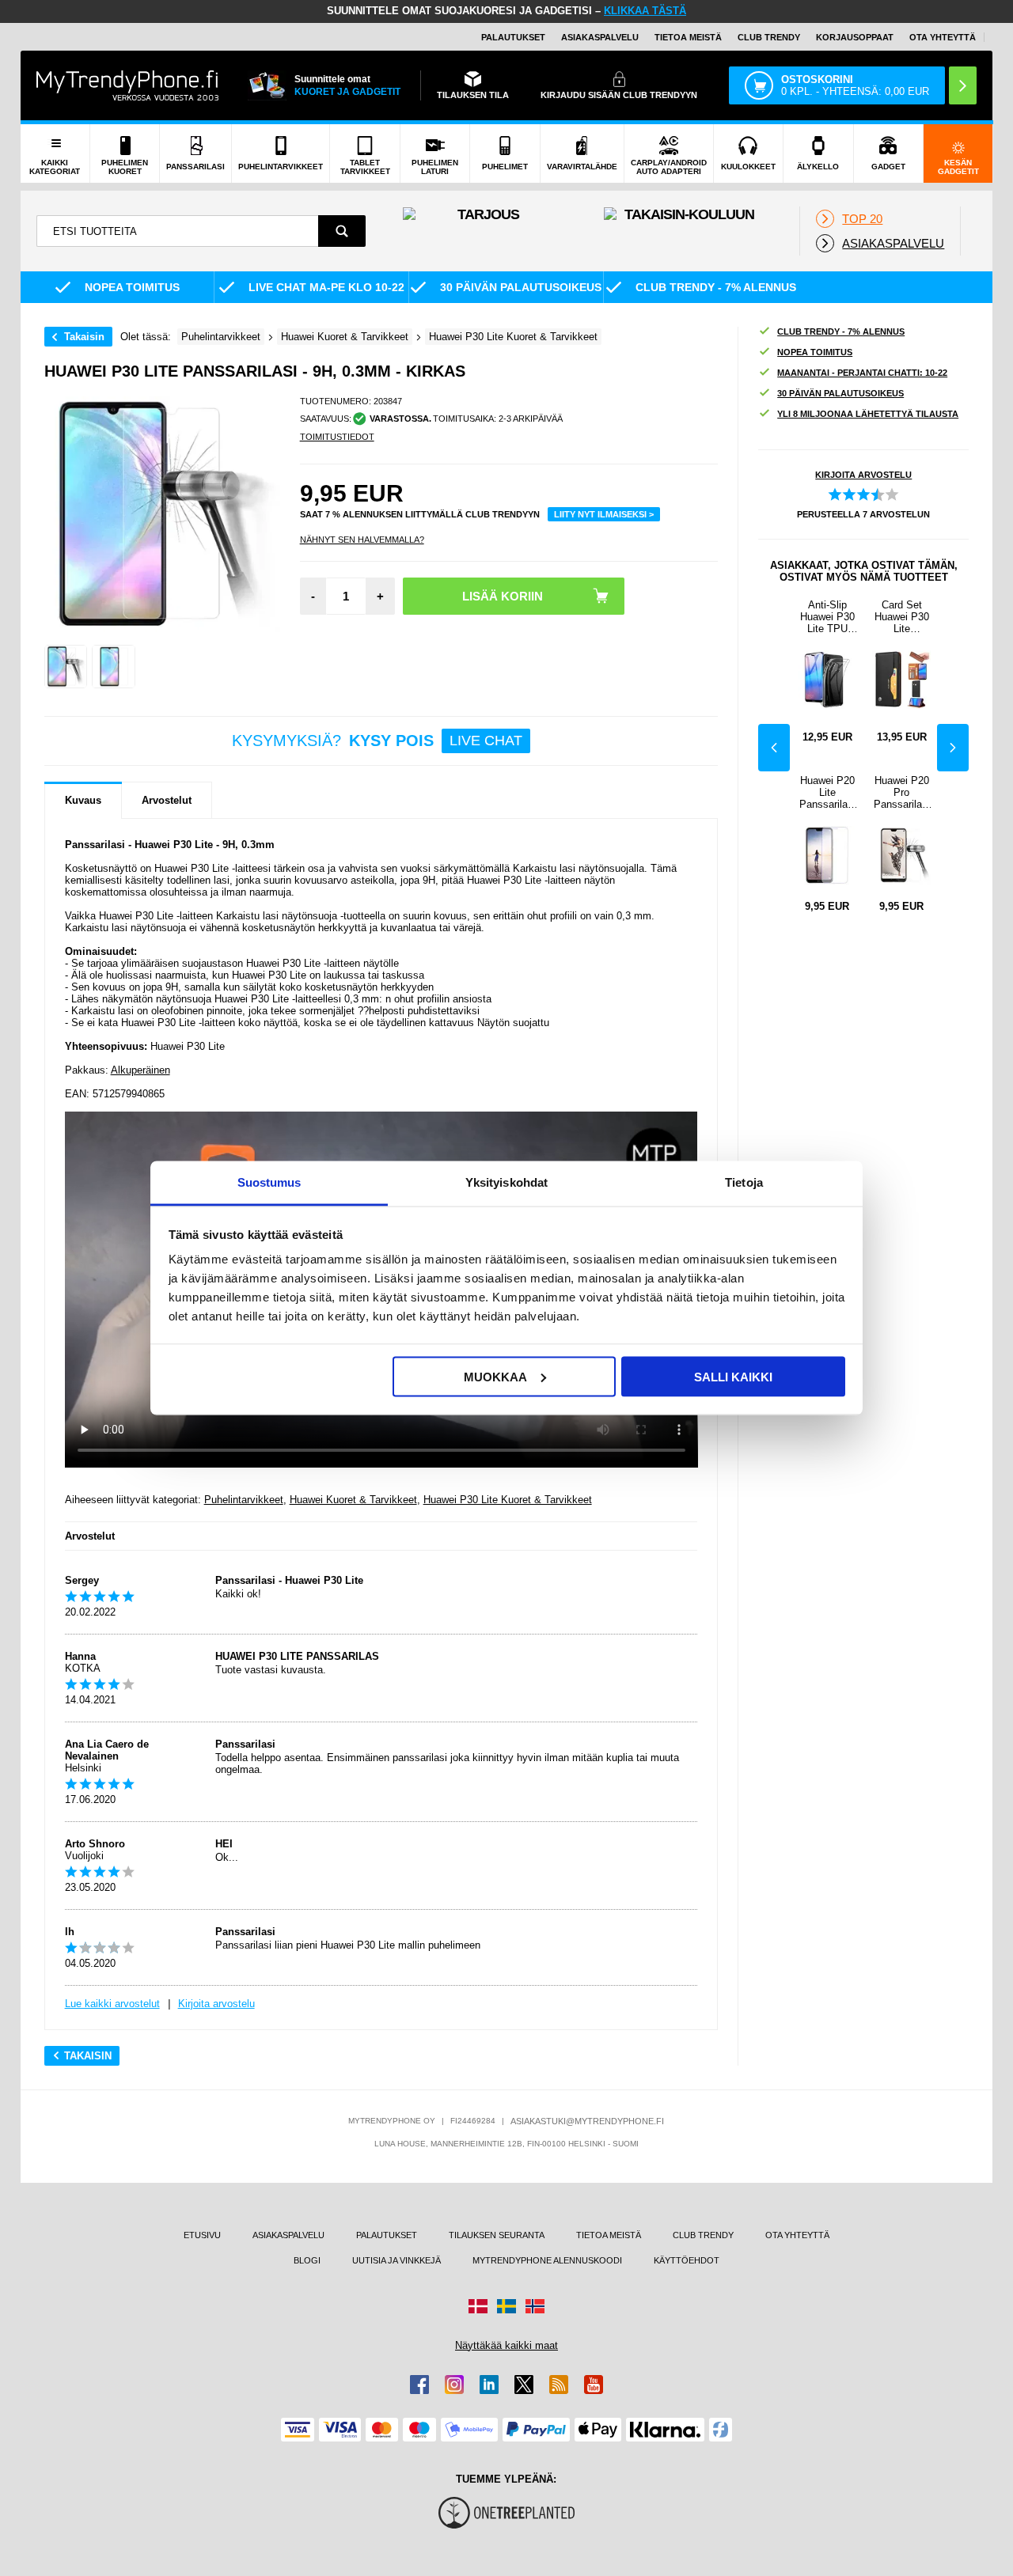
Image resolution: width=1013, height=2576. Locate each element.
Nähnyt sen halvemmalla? (362, 540)
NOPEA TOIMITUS (815, 352)
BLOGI (307, 2260)
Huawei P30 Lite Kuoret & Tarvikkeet (508, 1500)
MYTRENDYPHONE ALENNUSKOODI (547, 2260)
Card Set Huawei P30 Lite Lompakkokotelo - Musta (901, 617)
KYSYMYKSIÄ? (377, 741)
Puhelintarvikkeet (244, 1500)
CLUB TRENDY (703, 2235)
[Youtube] (594, 2385)
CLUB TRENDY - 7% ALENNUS (841, 331)
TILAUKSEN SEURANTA (497, 2235)
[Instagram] (454, 2385)
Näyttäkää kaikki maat (506, 2345)
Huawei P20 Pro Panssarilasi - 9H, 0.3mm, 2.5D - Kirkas (902, 792)
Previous (774, 748)
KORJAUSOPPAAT (855, 37)
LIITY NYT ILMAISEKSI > (604, 514)
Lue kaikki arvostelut (112, 2004)
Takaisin (84, 337)
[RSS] (559, 2385)
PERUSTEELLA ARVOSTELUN (863, 514)
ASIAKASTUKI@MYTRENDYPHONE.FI (587, 2121)
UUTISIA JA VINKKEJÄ (396, 2260)
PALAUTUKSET (513, 37)
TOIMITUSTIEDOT (337, 437)
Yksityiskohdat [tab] (506, 1182)
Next (953, 748)
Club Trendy (769, 37)
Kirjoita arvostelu (216, 2004)
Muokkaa (495, 1376)
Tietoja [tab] (744, 1182)
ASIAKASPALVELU (600, 37)
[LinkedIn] (489, 2385)
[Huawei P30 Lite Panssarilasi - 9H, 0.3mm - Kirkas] (66, 667)
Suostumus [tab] (269, 1182)
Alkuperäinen (140, 1070)
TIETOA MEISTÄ (688, 37)
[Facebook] (419, 2385)
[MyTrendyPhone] (127, 85)
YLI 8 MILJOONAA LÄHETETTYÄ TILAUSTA (868, 414)
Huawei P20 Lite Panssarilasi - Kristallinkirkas (827, 792)
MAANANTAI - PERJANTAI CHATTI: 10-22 (862, 373)
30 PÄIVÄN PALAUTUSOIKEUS (840, 393)
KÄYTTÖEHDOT (687, 2260)
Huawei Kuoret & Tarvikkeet (353, 1500)
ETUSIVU (202, 2235)
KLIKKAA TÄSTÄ (645, 11)
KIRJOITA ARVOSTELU (863, 475)
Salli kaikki (733, 1376)
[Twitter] (524, 2385)
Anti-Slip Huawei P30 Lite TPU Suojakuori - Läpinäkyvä (827, 617)
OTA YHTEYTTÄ (943, 37)
